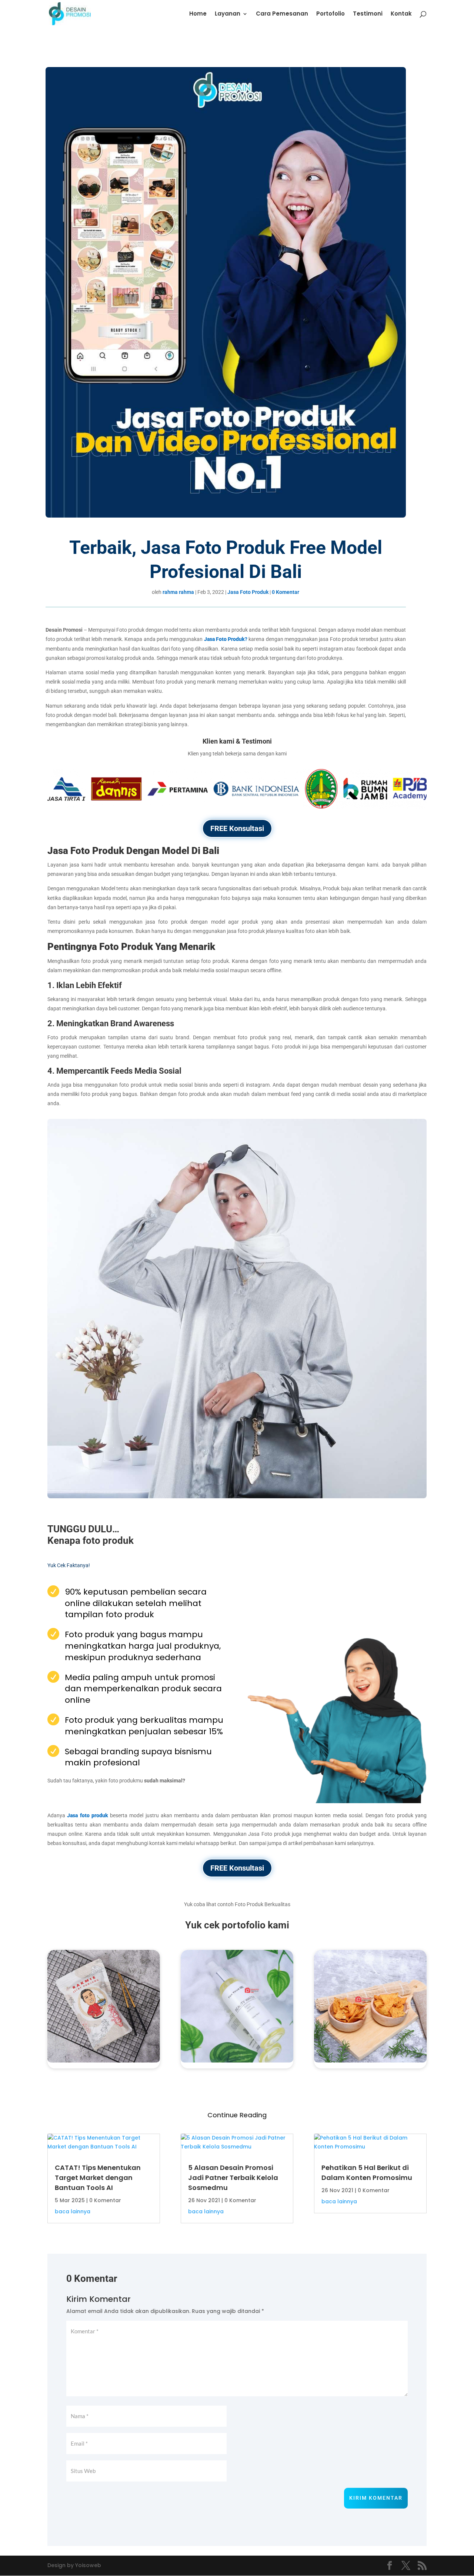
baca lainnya (73, 2211)
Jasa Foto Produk (248, 592)
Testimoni (368, 14)
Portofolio (331, 14)
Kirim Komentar (376, 2498)
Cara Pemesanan (282, 14)
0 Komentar (286, 592)
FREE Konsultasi (237, 828)
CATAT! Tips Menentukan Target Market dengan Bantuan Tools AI (98, 2178)
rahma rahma (178, 592)
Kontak (401, 14)
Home (198, 14)
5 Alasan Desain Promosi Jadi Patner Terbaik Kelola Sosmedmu (233, 2178)
